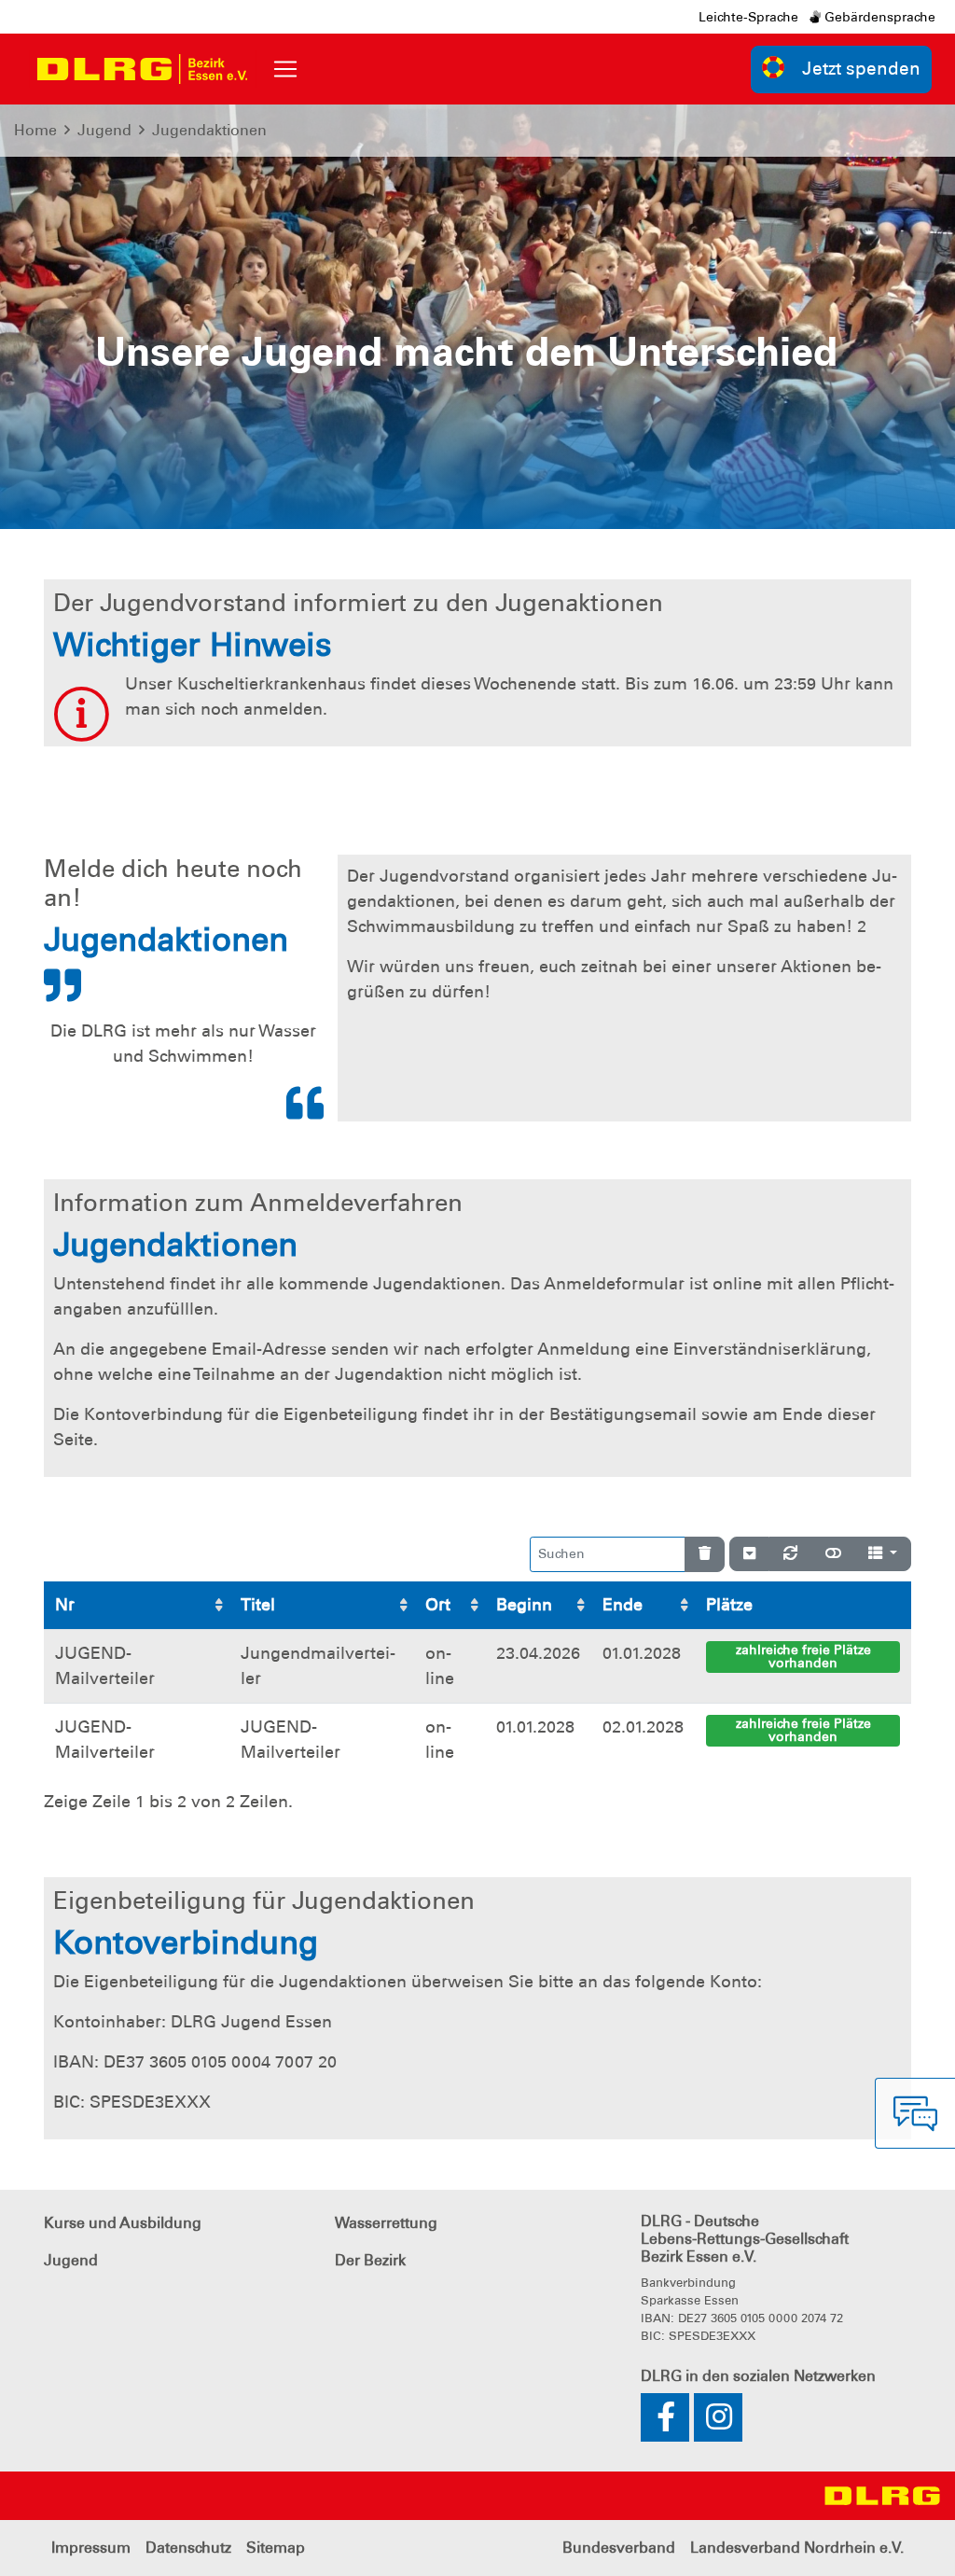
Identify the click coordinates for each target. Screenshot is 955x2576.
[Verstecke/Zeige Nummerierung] (749, 1554)
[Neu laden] (790, 1554)
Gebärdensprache (878, 17)
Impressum (91, 2548)
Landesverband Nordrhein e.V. (797, 2548)
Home (35, 130)
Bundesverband (619, 2548)
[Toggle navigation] (285, 69)
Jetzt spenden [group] (861, 69)
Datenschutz (188, 2548)
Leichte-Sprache (748, 17)
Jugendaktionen (209, 130)
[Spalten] (883, 1554)
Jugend (104, 130)
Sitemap (276, 2548)
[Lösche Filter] (705, 1554)
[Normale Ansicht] (833, 1554)
